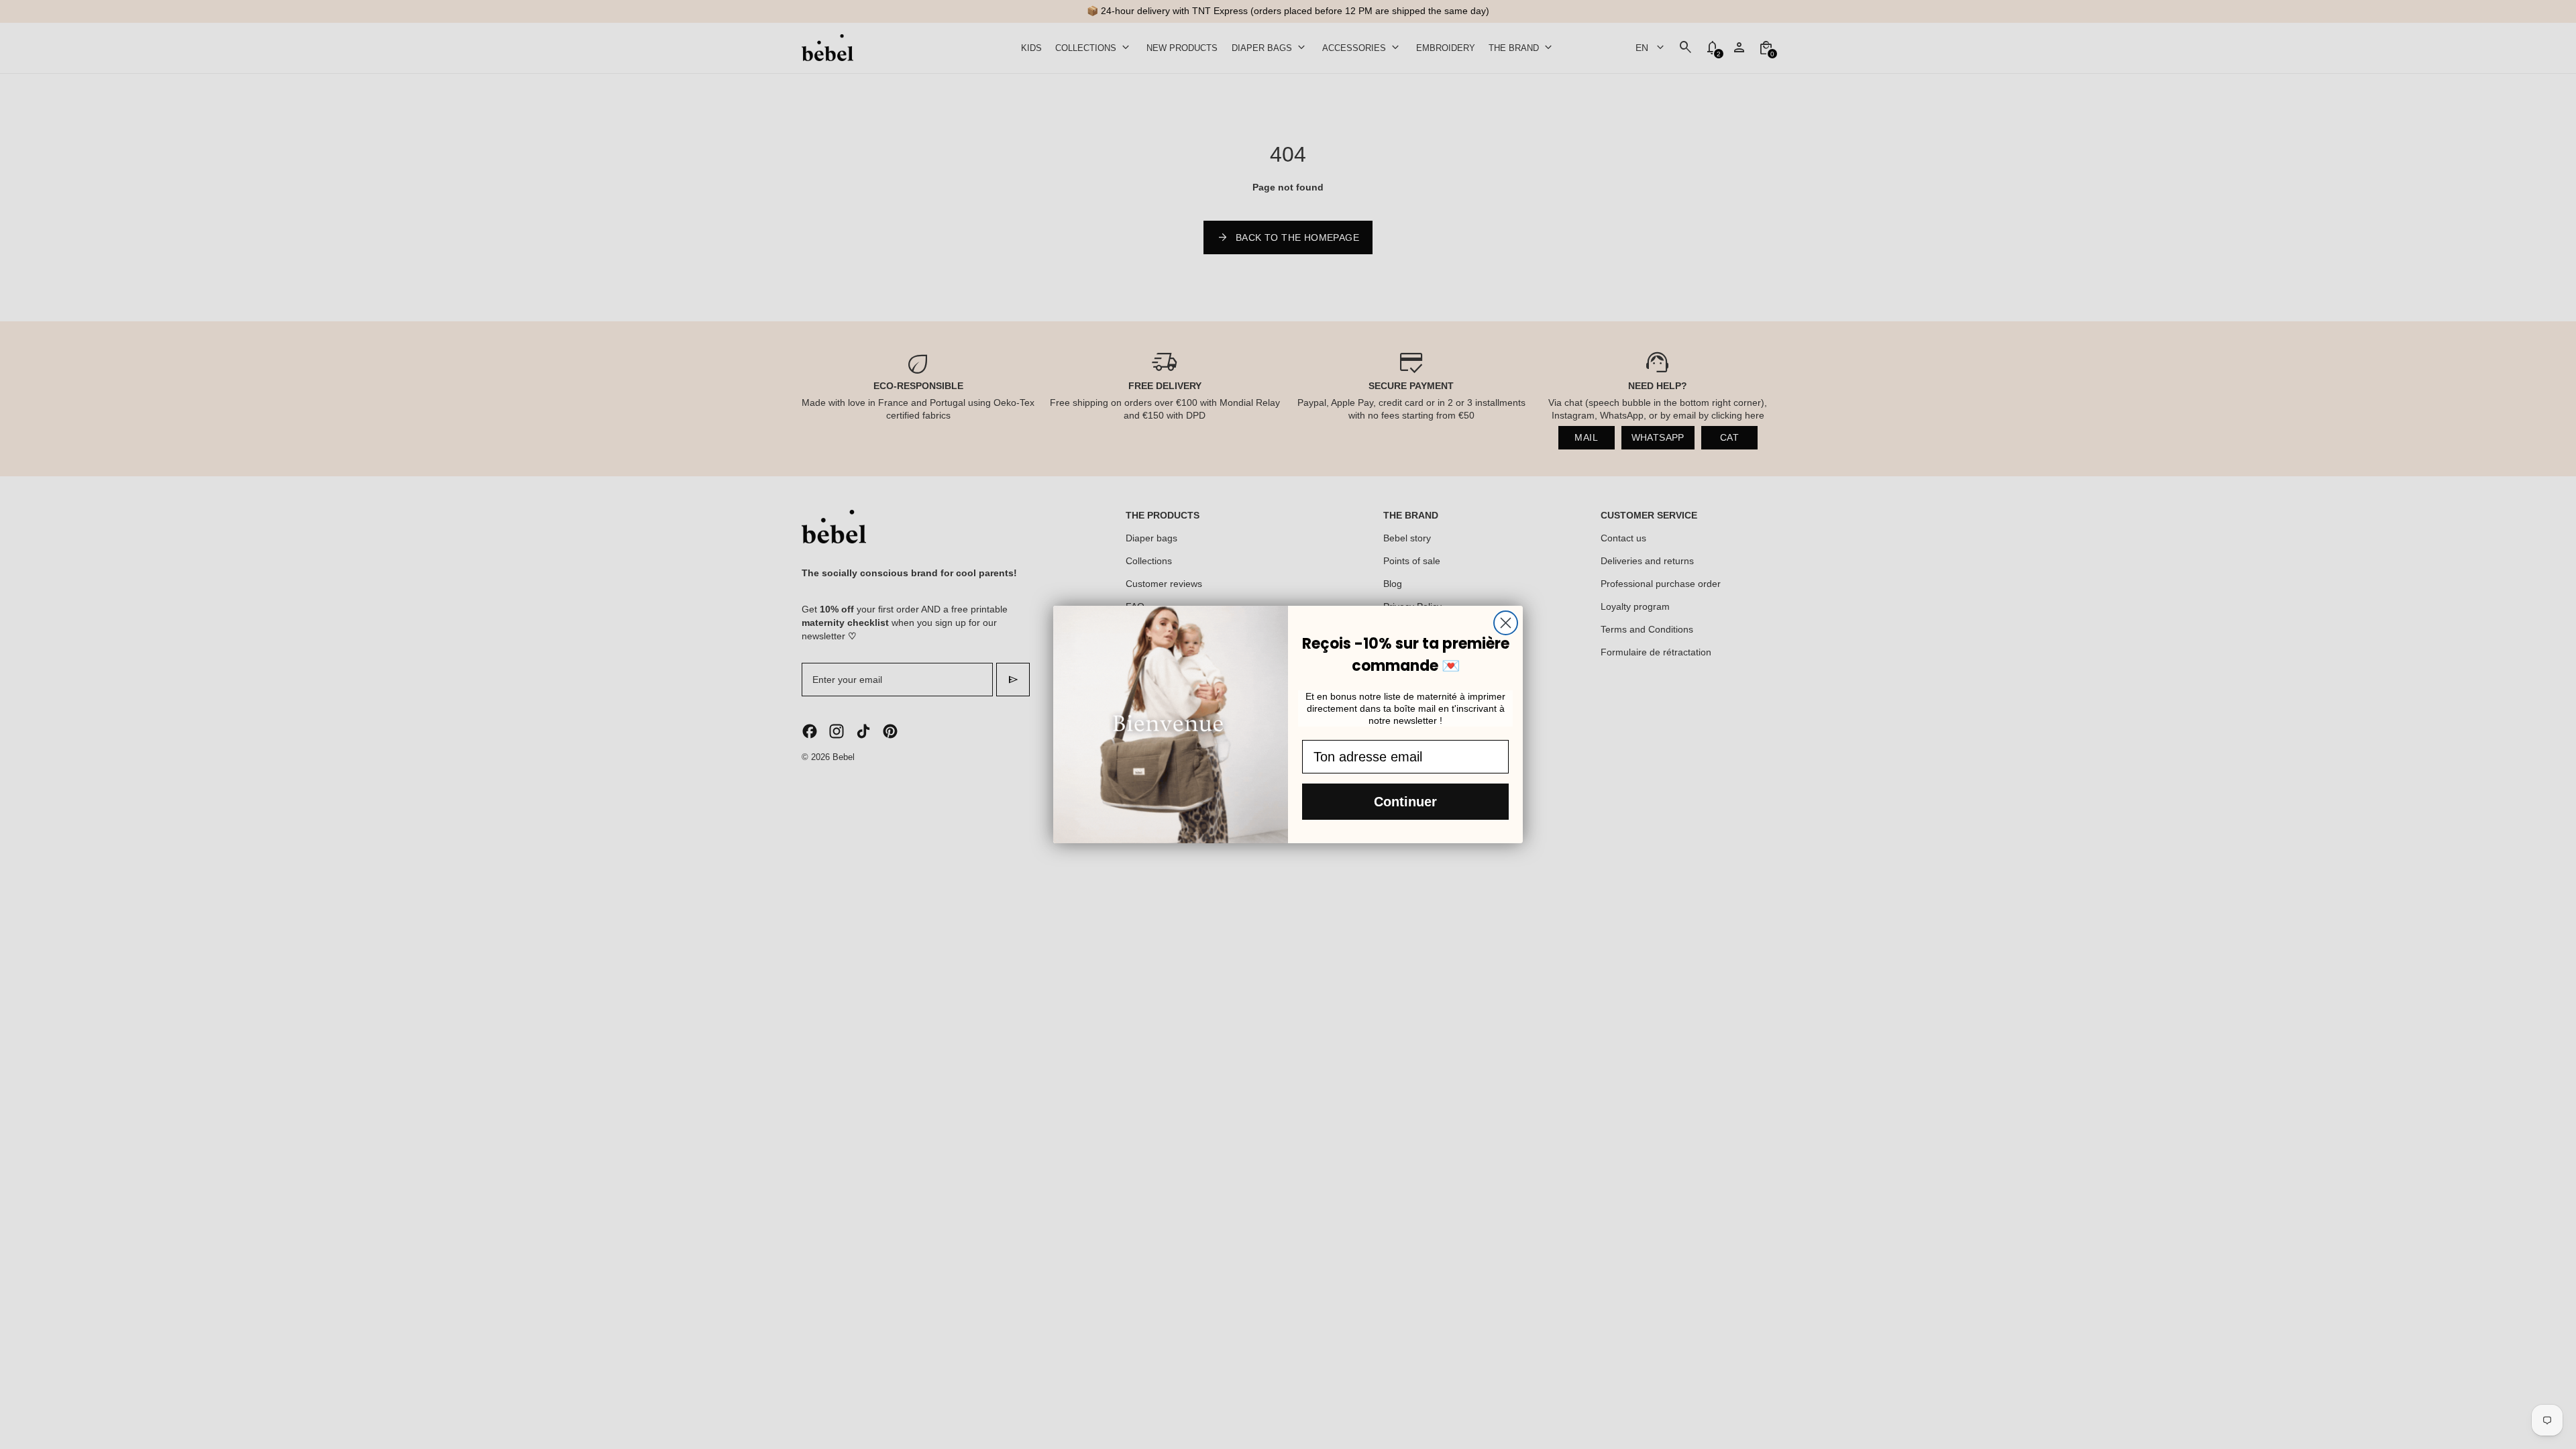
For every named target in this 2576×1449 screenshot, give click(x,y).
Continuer (1405, 802)
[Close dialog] (1506, 623)
